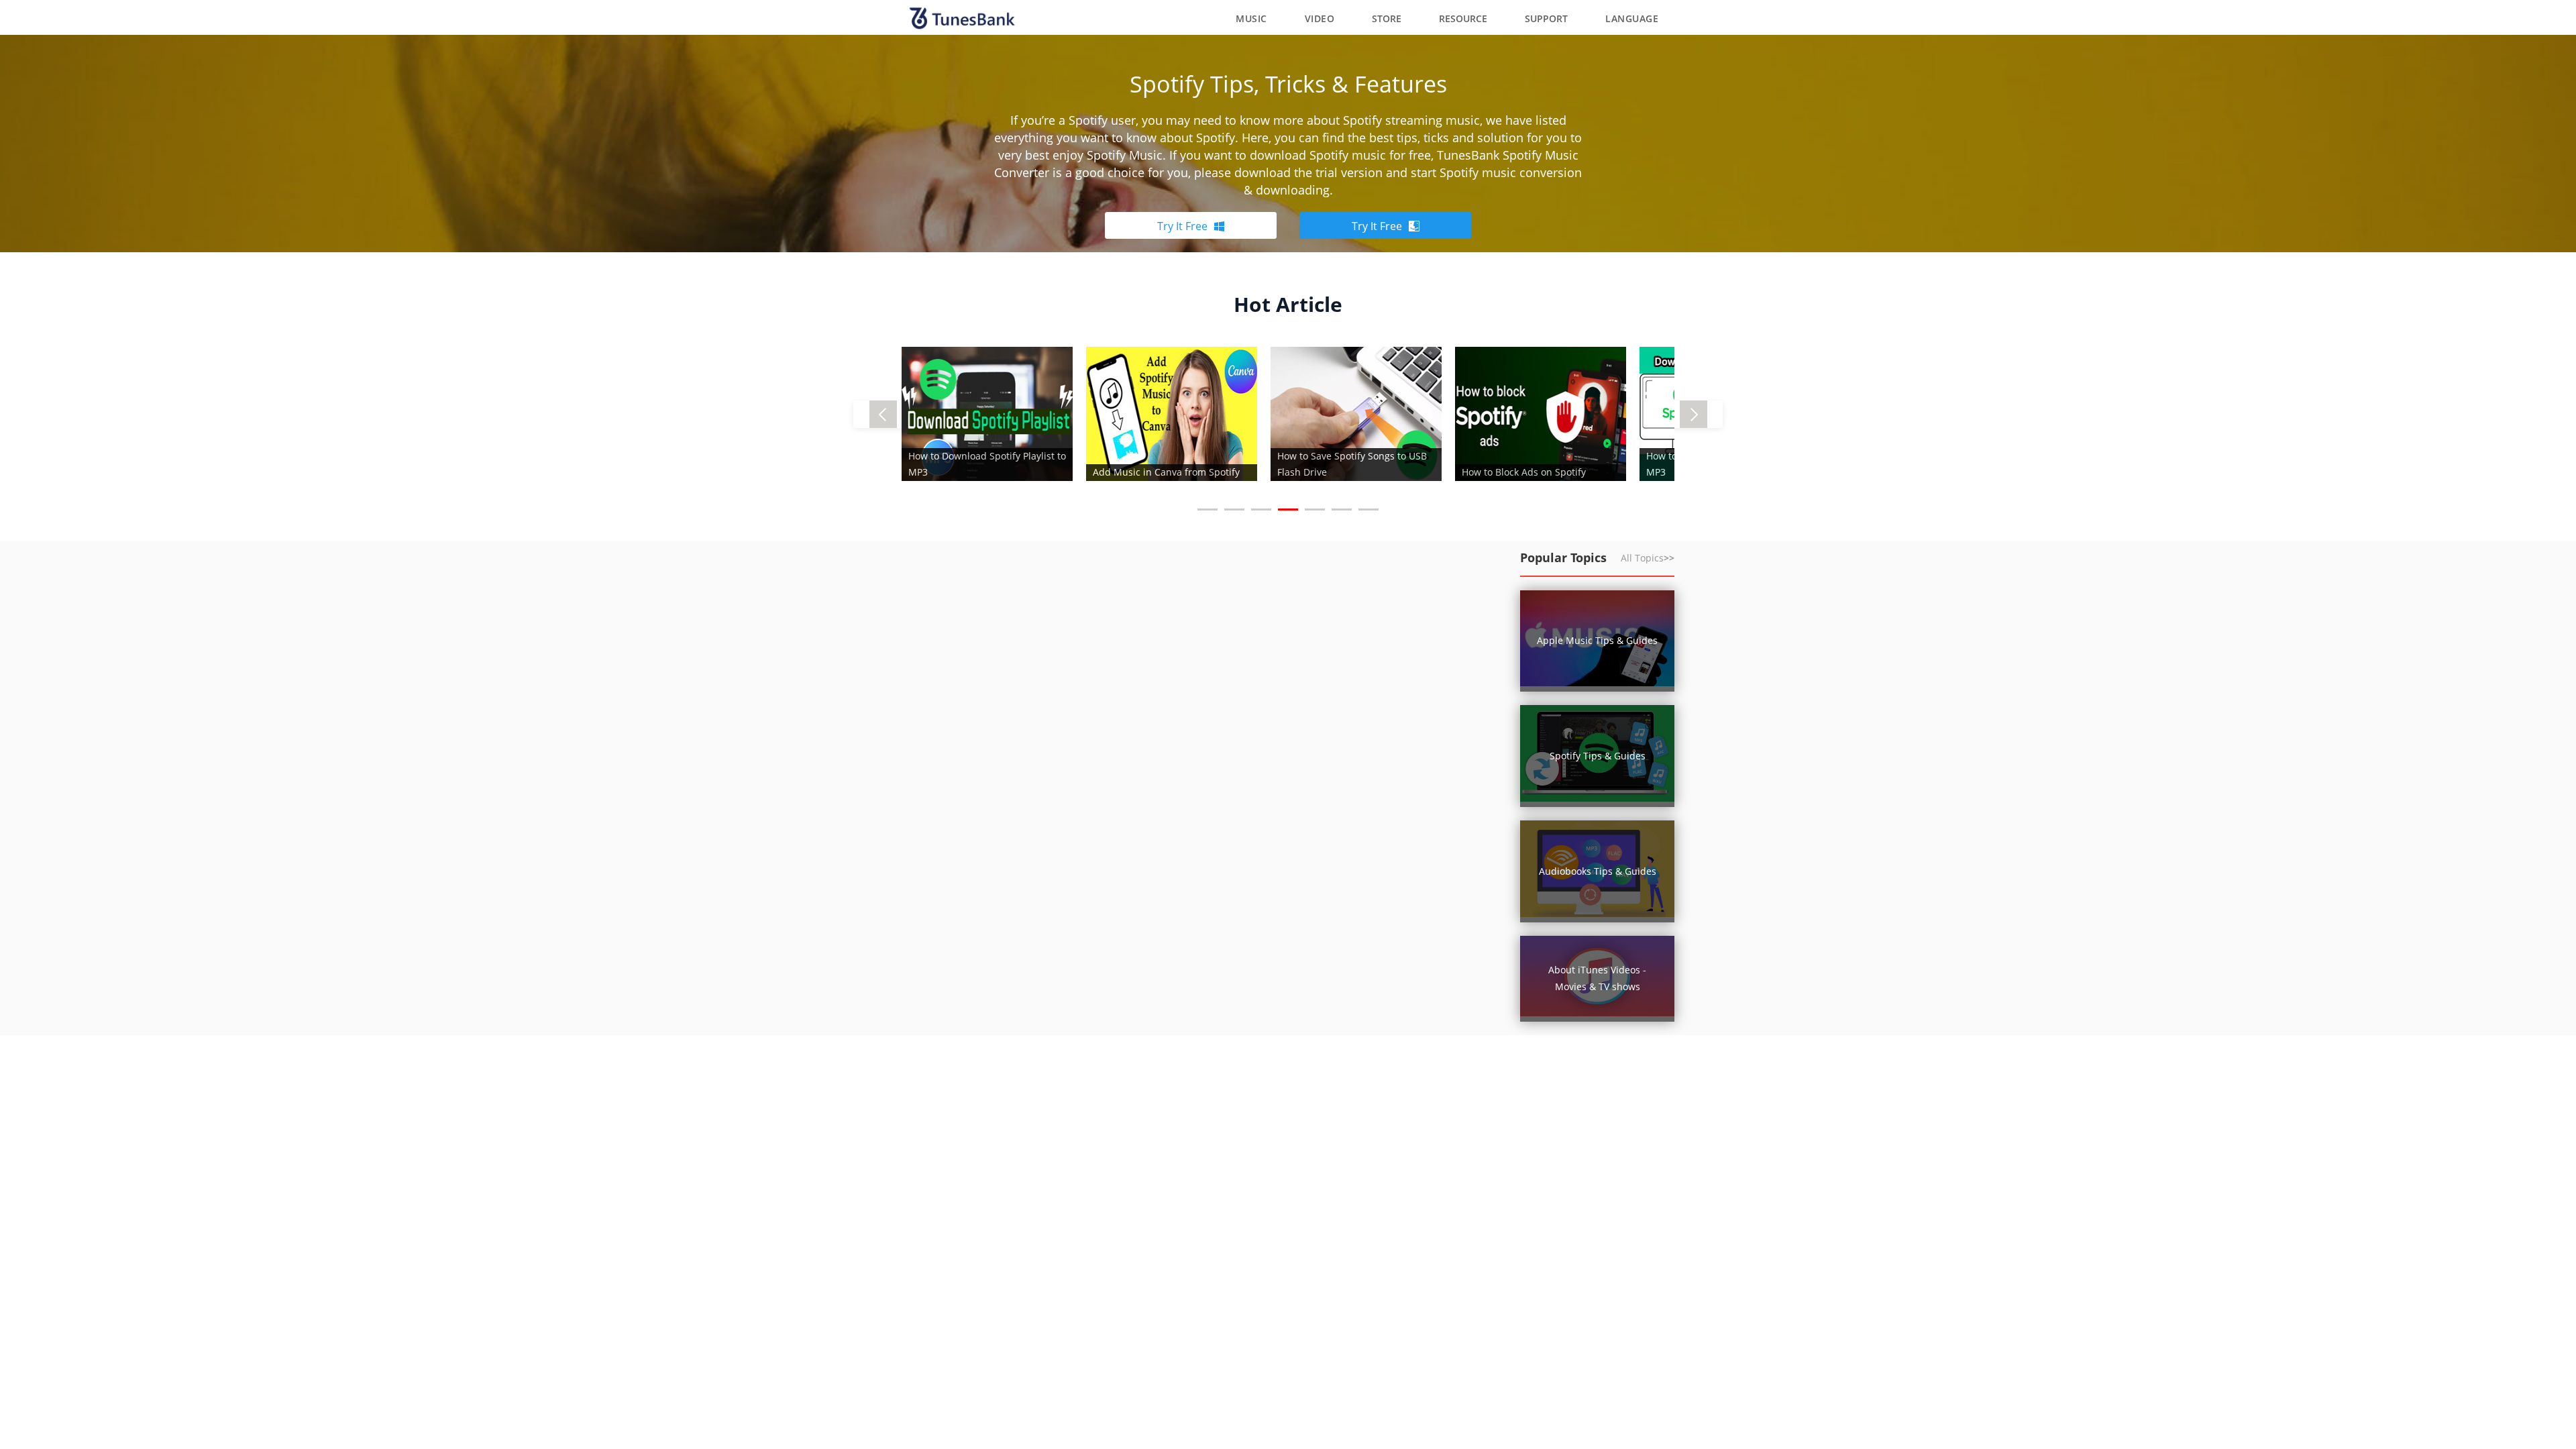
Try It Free (1182, 226)
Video (1320, 18)
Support (1546, 18)
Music (1251, 18)
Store (1387, 18)
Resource (1463, 18)
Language (1632, 18)
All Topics (1648, 558)
